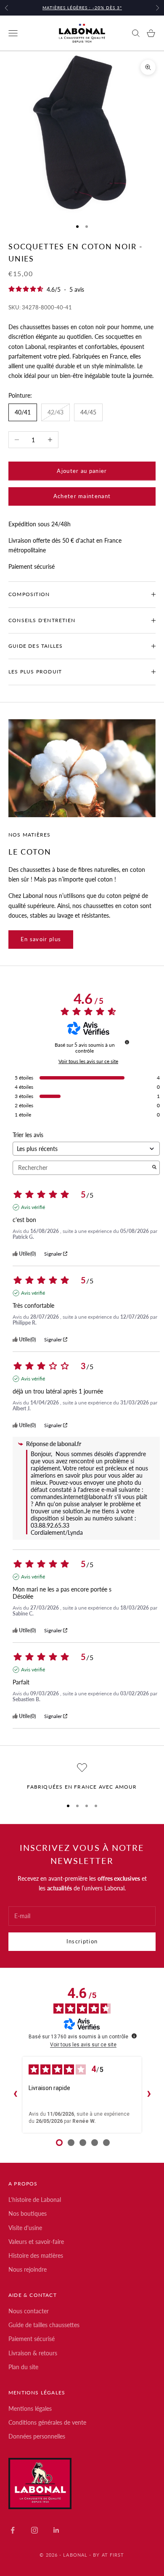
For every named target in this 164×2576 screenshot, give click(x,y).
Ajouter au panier (82, 471)
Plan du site (23, 2367)
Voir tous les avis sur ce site (88, 1061)
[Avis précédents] (15, 2095)
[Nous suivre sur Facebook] (13, 2530)
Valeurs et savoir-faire (36, 2242)
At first (113, 2555)
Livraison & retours (33, 2353)
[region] (82, 1777)
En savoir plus (41, 939)
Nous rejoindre (28, 2269)
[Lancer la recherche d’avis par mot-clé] (154, 1168)
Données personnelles (37, 2436)
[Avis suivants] (149, 2095)
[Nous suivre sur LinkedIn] (56, 2530)
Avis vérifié (33, 1207)
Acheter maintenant (82, 496)
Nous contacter (29, 2311)
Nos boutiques (28, 2213)
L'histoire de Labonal (35, 2200)
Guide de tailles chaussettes (44, 2325)
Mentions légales (30, 2408)
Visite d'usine (25, 2228)
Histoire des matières (36, 2255)
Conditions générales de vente (47, 2422)
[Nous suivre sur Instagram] (34, 2530)
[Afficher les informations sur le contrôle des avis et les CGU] (134, 2036)
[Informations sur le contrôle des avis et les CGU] (127, 1042)
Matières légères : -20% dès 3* (82, 8)
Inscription (82, 1941)
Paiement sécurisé (32, 2339)
